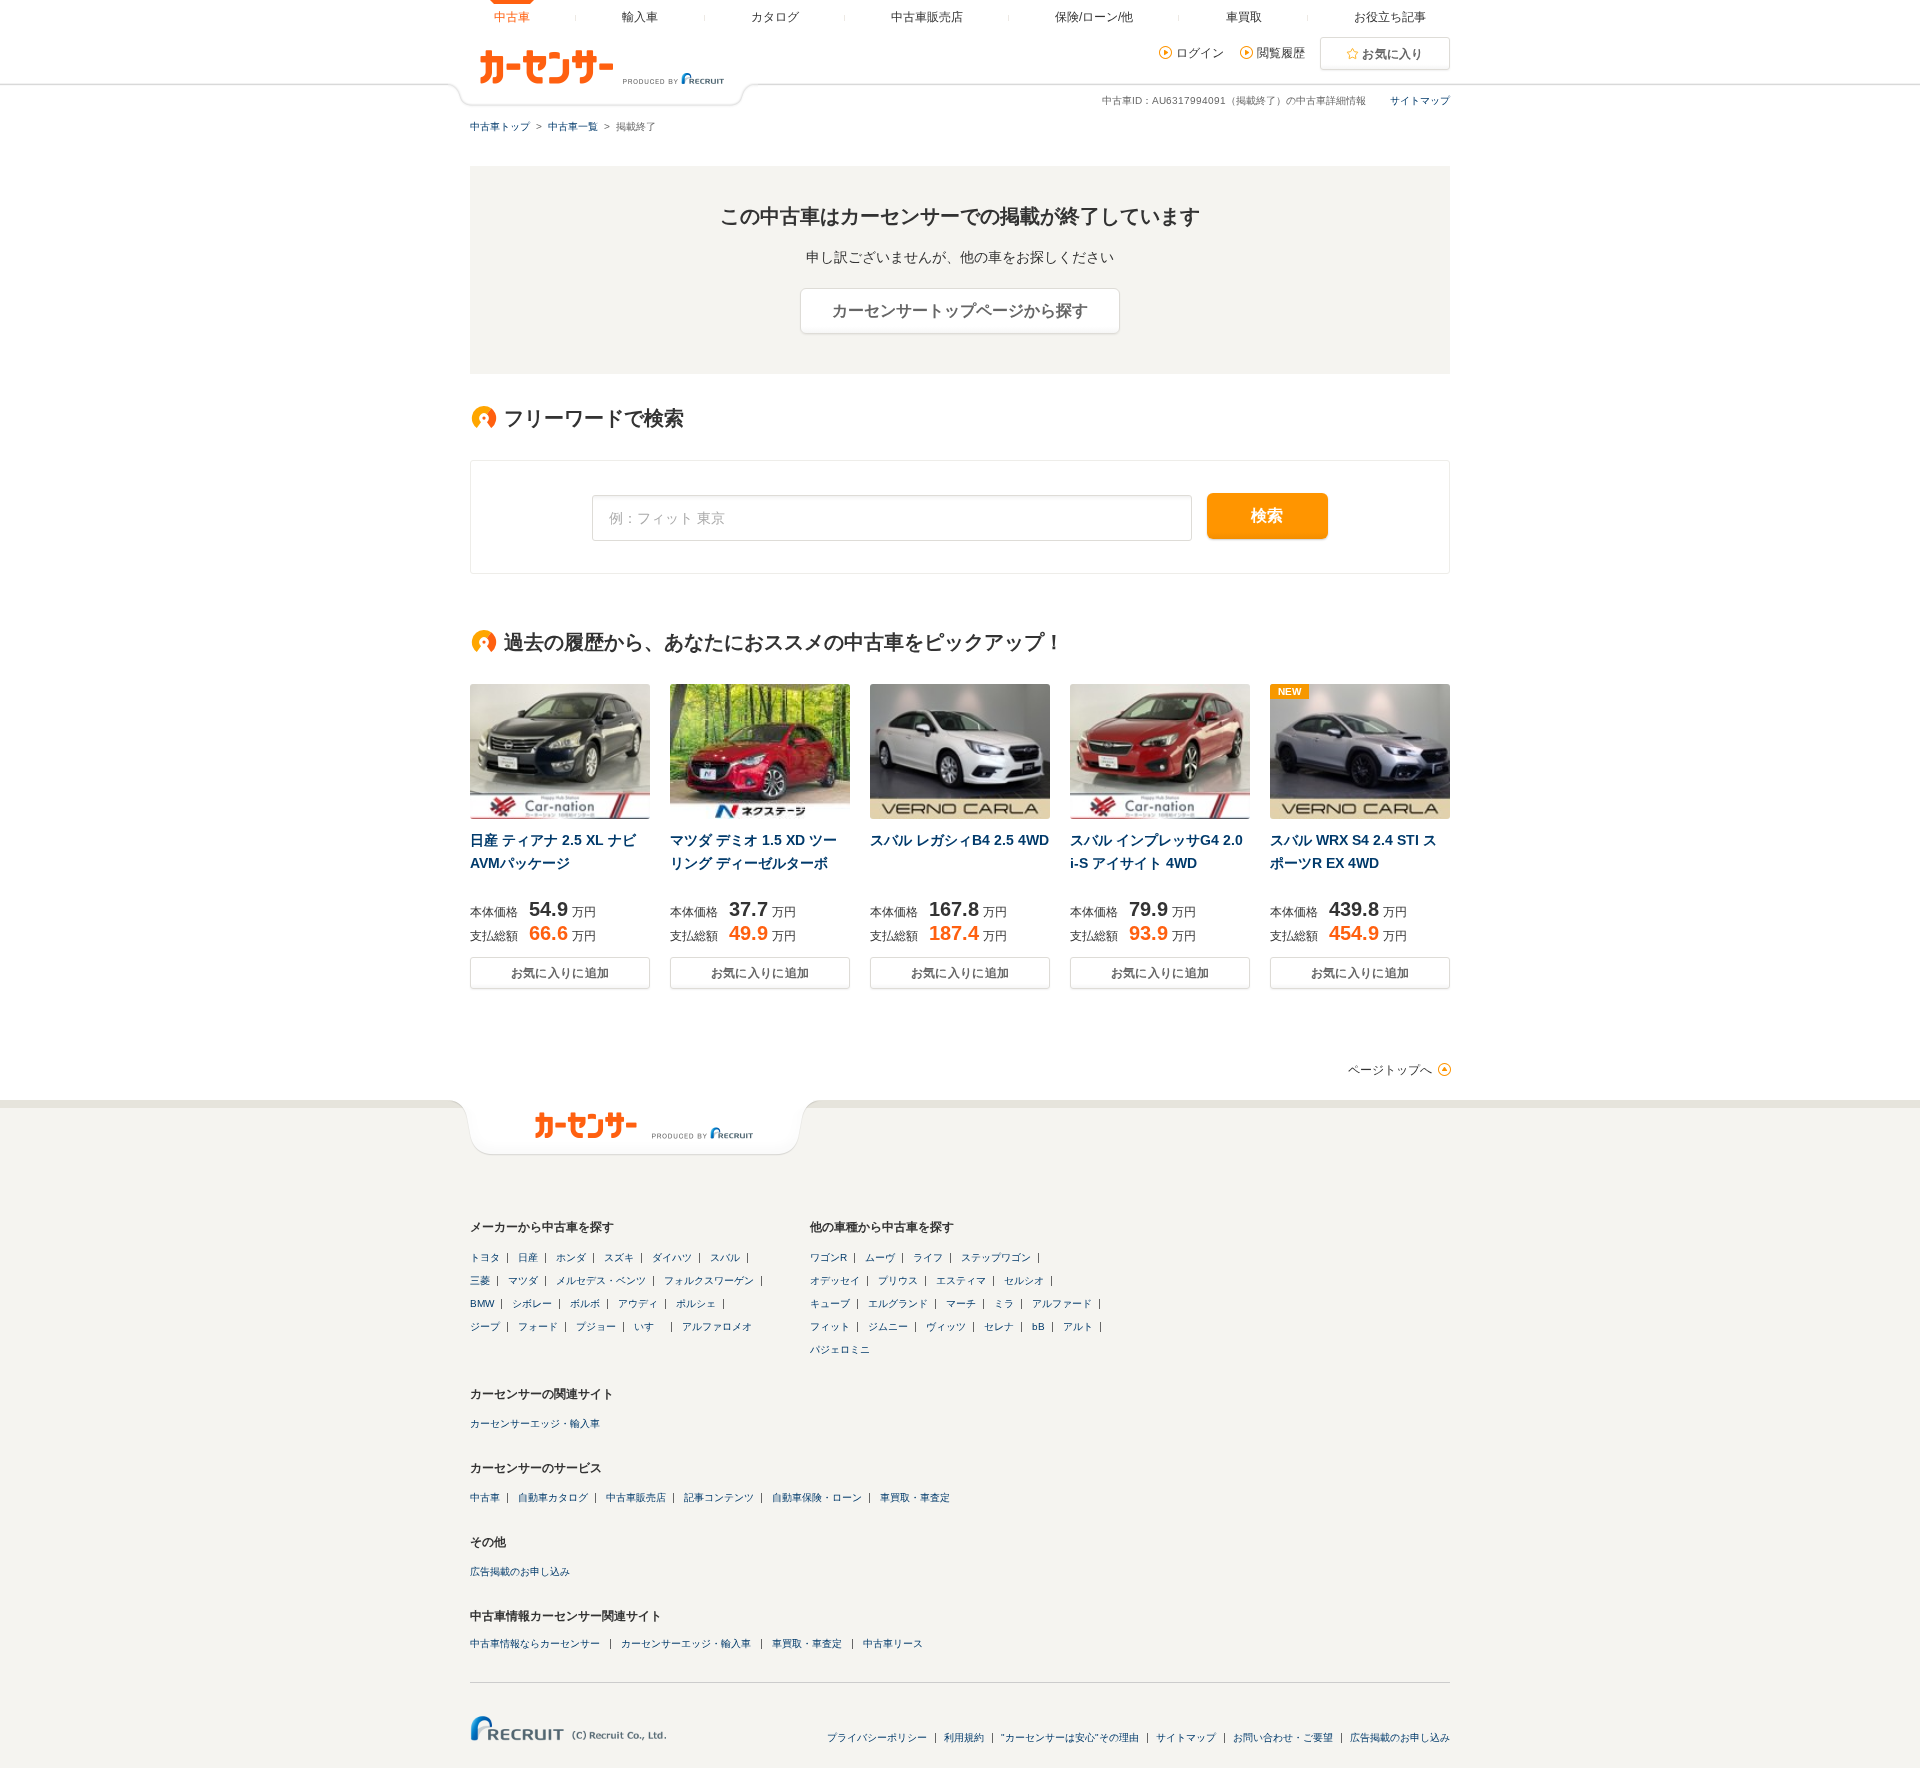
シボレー (532, 1303)
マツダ (523, 1280)
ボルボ (585, 1303)
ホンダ (571, 1257)
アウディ (638, 1303)
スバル (725, 1257)
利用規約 (964, 1737)
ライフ (928, 1257)
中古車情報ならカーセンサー (535, 1643)
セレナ (999, 1326)
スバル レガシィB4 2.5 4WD (959, 840)
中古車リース (893, 1643)
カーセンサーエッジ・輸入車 (535, 1423)
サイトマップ (1420, 100)
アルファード (1062, 1303)
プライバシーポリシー (877, 1737)
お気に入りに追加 (560, 973)
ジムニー (888, 1326)
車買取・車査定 (915, 1497)
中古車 (485, 1497)
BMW (482, 1303)
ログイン (1200, 53)
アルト (1078, 1326)
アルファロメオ (717, 1326)
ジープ (485, 1326)
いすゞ (649, 1326)
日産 (528, 1257)
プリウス (898, 1280)
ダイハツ (672, 1257)
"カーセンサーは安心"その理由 (1070, 1737)
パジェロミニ (840, 1349)
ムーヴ (880, 1257)
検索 (1267, 515)
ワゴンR (828, 1257)
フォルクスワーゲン (709, 1280)
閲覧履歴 (1281, 53)
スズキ (619, 1257)
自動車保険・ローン (817, 1497)
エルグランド (898, 1303)
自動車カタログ (553, 1497)
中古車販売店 (636, 1497)
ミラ (1004, 1303)
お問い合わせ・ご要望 (1283, 1737)
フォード (538, 1326)
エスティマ (961, 1280)
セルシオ (1024, 1280)
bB (1038, 1326)
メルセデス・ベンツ (601, 1280)
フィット (830, 1326)
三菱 (480, 1280)
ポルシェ (696, 1303)
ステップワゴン (996, 1257)
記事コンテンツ (719, 1497)
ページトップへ (1390, 1070)
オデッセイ (835, 1280)
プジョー (596, 1326)
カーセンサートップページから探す (960, 310)
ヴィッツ (946, 1326)
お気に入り (1393, 54)
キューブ (830, 1303)
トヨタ (485, 1257)
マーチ (961, 1303)
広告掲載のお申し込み (520, 1571)
